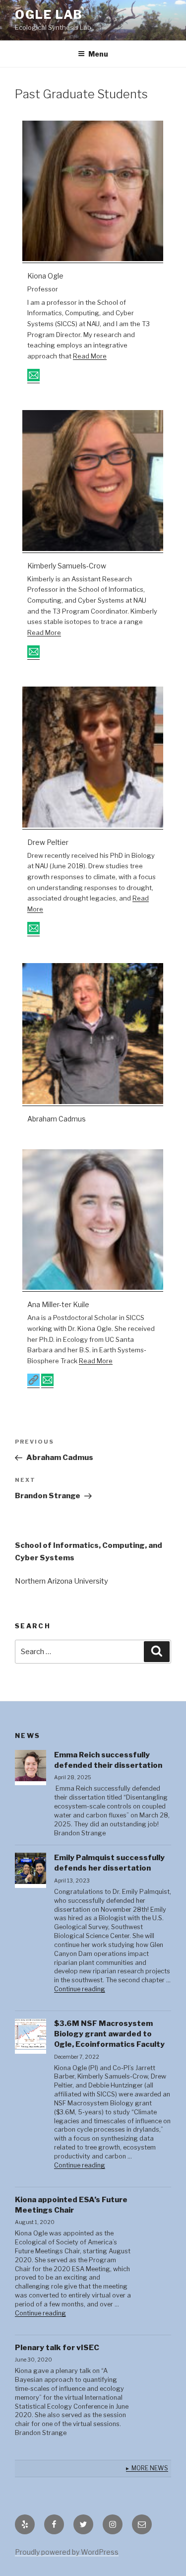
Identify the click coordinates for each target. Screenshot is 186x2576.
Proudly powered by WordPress (67, 2552)
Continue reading (80, 1989)
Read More (90, 356)
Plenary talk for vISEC (57, 2348)
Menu (98, 54)
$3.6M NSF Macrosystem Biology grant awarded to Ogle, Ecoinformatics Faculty (109, 2034)
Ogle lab (49, 15)
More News (150, 2468)
